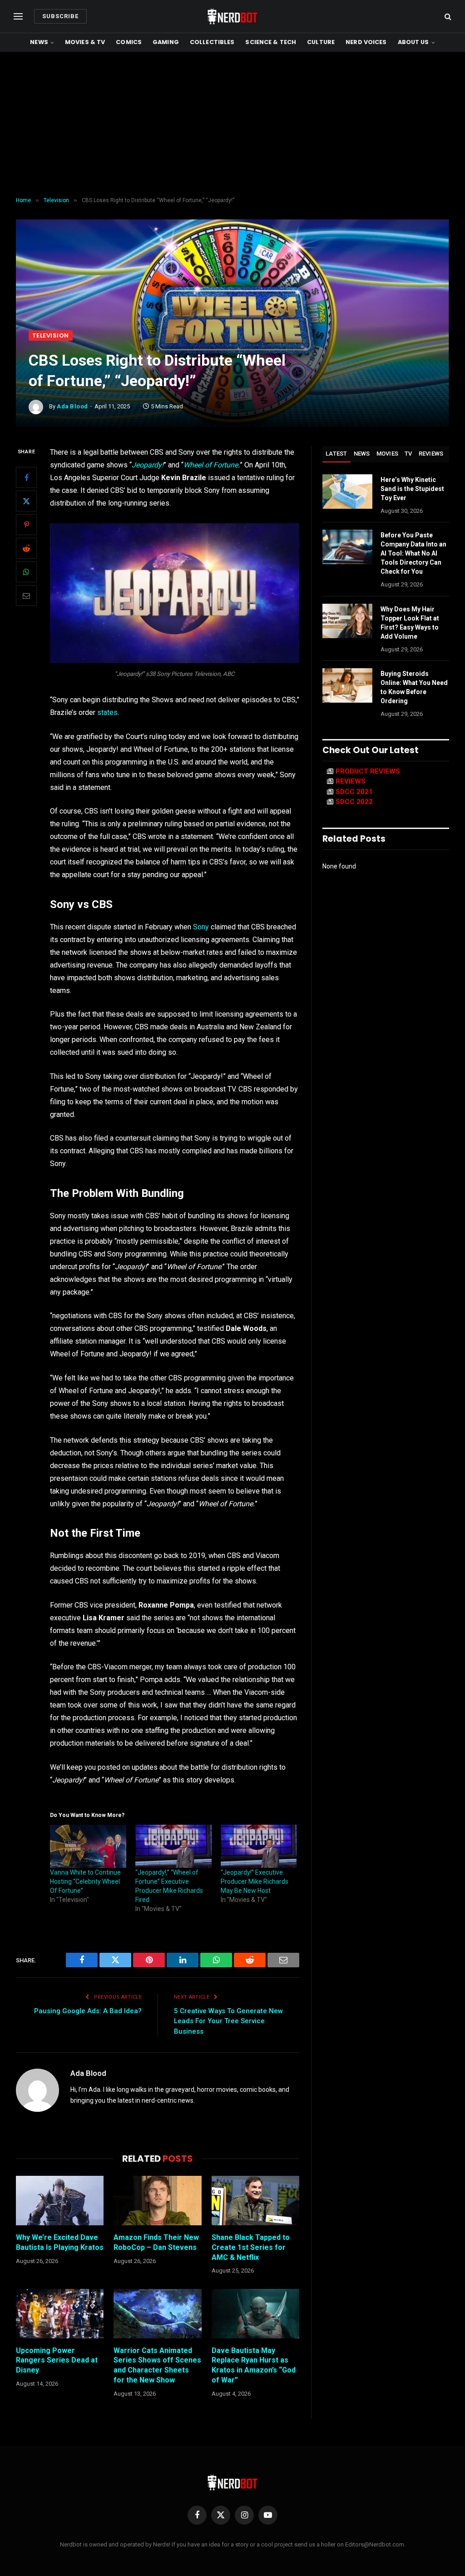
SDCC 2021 (354, 792)
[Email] (26, 596)
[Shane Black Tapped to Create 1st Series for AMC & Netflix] (255, 2201)
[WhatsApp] (26, 572)
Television (51, 335)
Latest (336, 454)
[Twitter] (26, 501)
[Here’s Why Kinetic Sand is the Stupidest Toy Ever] (347, 491)
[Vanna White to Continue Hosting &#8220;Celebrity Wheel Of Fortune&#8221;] (88, 1846)
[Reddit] (26, 548)
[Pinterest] (26, 525)
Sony (201, 927)
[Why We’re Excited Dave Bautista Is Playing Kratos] (60, 2201)
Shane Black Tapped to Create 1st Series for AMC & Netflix (251, 2247)
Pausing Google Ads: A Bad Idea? (88, 2011)
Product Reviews (368, 771)
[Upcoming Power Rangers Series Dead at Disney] (60, 2314)
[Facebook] (26, 477)
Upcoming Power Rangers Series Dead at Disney (57, 2360)
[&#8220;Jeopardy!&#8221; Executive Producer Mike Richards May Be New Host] (259, 1846)
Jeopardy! (148, 465)
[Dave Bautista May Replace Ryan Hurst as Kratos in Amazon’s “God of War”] (255, 2314)
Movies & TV (85, 42)
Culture (321, 42)
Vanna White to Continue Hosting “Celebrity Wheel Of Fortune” (85, 1881)
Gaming (166, 42)
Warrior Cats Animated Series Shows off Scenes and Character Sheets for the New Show (157, 2365)
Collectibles (212, 42)
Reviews (431, 454)
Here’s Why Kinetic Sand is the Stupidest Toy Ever (412, 489)
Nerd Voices (366, 42)
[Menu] (18, 17)
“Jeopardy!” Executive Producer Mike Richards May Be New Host (255, 1881)
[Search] (447, 17)
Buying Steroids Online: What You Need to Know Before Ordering (414, 687)
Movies (388, 454)
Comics (129, 42)
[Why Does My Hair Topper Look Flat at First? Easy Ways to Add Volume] (347, 621)
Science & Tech (271, 42)
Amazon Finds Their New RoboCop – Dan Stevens (156, 2242)
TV (408, 454)
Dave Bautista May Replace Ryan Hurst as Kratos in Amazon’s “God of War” (254, 2365)
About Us (413, 42)
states (107, 712)
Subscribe (60, 16)
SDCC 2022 (354, 802)
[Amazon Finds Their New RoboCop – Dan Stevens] (157, 2201)
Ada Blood (72, 406)
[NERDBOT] (232, 16)
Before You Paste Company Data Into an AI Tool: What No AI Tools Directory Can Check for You (413, 553)
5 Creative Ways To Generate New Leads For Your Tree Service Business (228, 2021)
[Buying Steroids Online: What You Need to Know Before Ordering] (347, 685)
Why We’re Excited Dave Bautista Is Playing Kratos (60, 2242)
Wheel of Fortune (211, 465)
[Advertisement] (232, 124)
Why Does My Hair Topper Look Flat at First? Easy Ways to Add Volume (410, 623)
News (39, 42)
